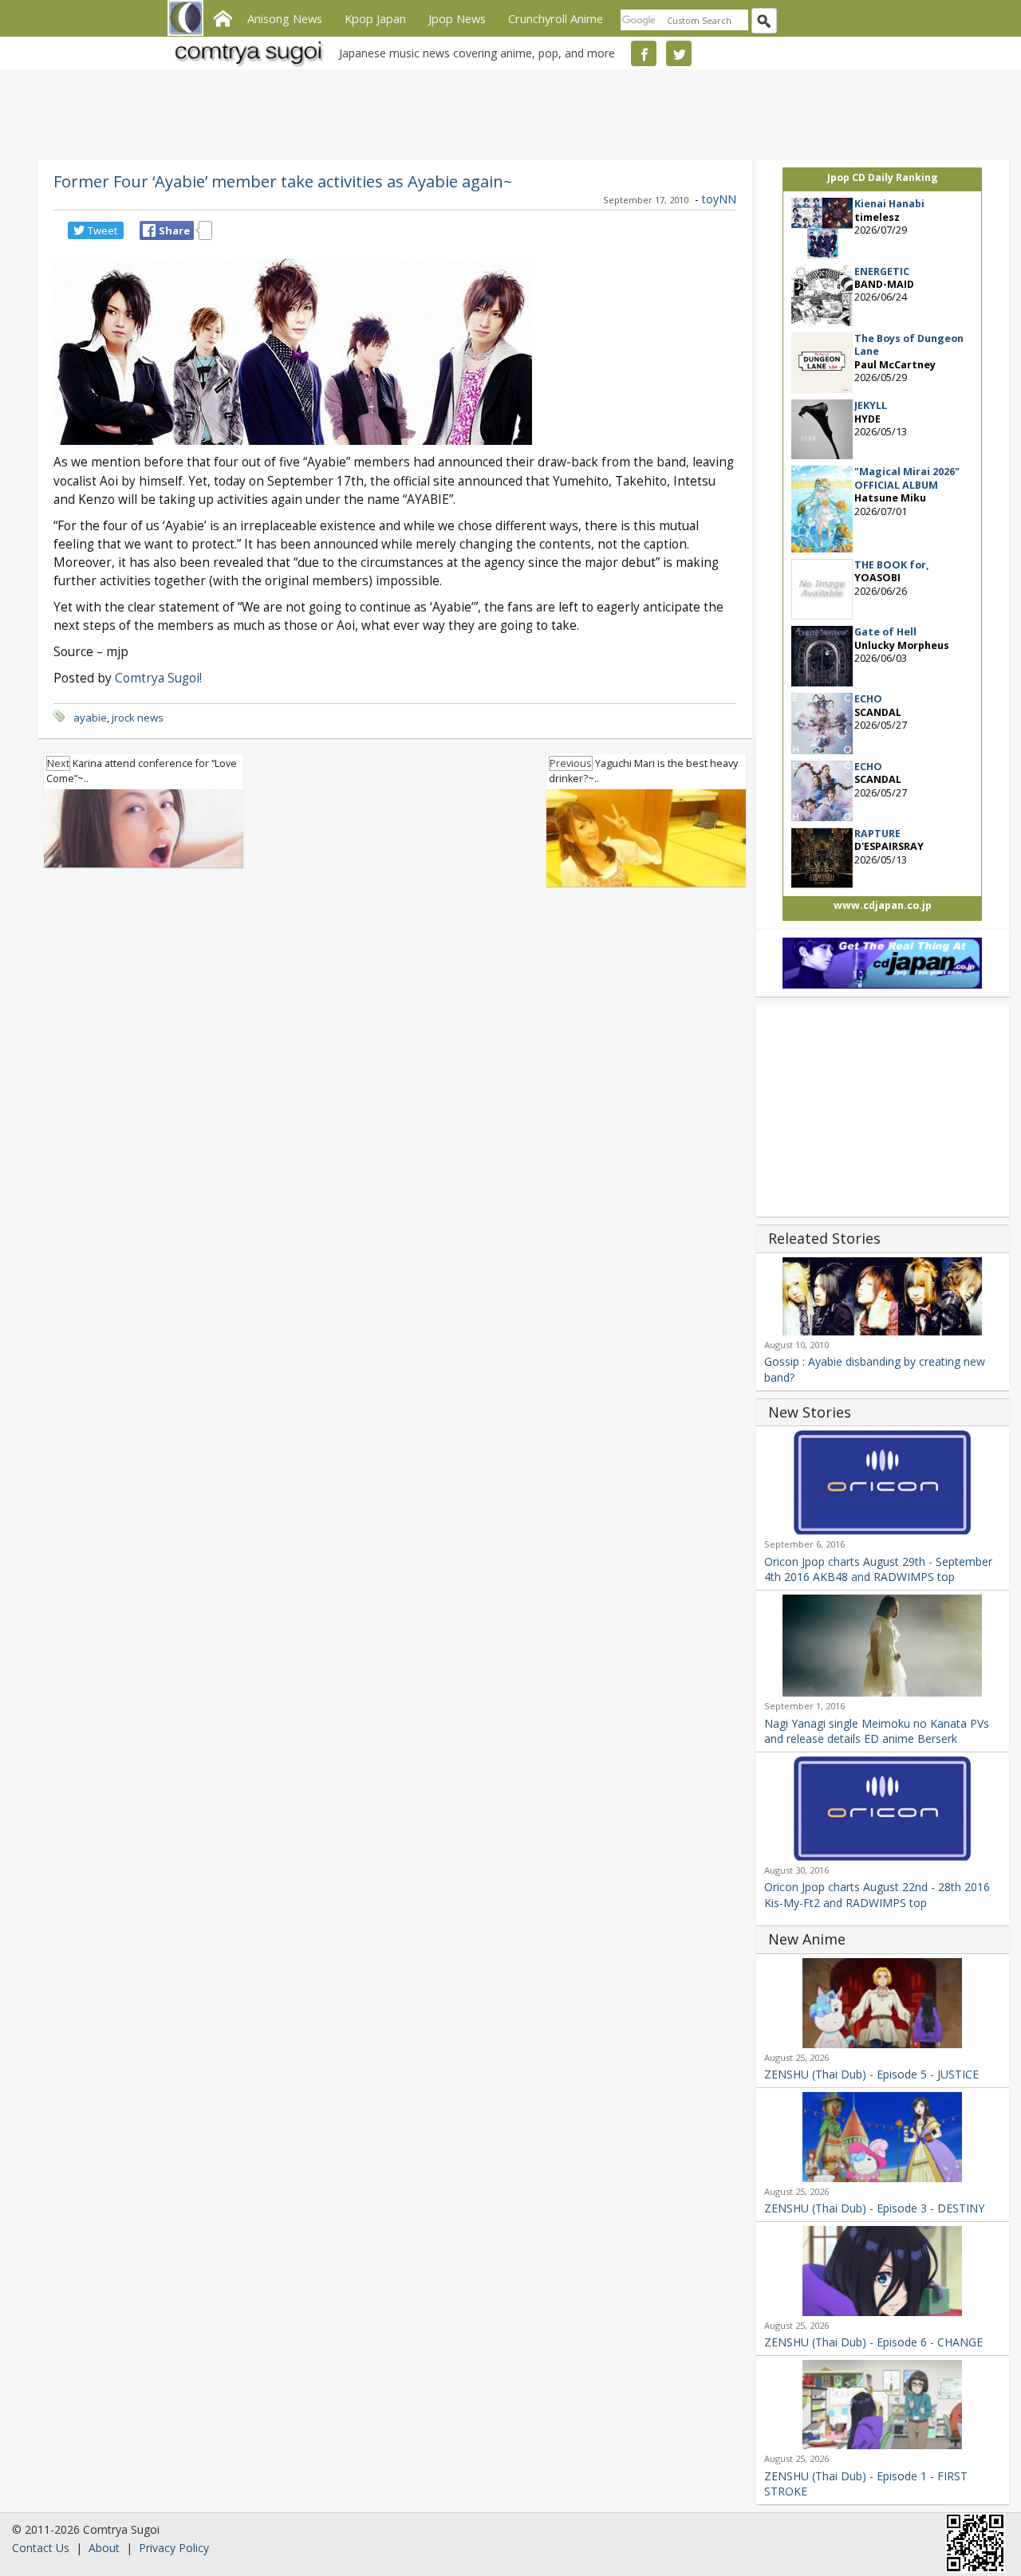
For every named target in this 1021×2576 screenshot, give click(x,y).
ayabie (90, 718)
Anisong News (285, 18)
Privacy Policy (174, 2548)
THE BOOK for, (892, 565)
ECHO (868, 699)
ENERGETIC (882, 271)
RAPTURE (877, 834)
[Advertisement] (507, 112)
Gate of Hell (885, 632)
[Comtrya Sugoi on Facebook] (644, 53)
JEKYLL (871, 405)
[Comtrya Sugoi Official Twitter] (679, 53)
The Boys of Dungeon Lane (909, 345)
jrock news (138, 718)
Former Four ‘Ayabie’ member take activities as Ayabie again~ (283, 181)
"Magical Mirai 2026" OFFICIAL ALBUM (907, 478)
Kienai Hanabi (889, 204)
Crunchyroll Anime (556, 18)
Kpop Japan (375, 18)
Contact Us (41, 2548)
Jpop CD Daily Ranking (883, 177)
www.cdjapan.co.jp (883, 905)
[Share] (149, 230)
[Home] (223, 17)
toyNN (719, 199)
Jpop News (457, 18)
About (104, 2548)
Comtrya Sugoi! (158, 678)
